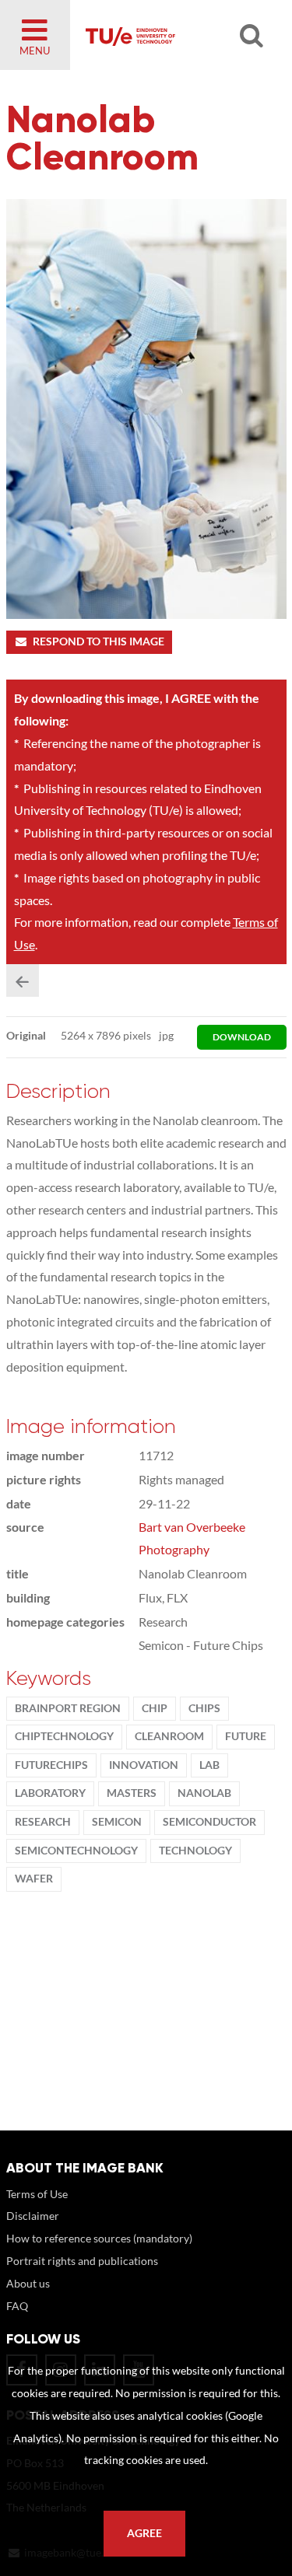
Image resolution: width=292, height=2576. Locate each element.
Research (43, 1822)
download (242, 1037)
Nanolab (204, 1793)
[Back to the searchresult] (23, 980)
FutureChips (51, 1765)
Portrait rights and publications (82, 2261)
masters (132, 1793)
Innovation (144, 1765)
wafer (34, 1879)
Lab (209, 1765)
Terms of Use (37, 2194)
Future (246, 1736)
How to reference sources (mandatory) (99, 2238)
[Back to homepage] (172, 35)
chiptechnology (64, 1736)
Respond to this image (99, 641)
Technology (195, 1851)
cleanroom (169, 1736)
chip (155, 1708)
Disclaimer (33, 2216)
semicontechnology (76, 1851)
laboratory (50, 1793)
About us (28, 2283)
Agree (144, 2533)
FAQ (17, 2306)
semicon (117, 1822)
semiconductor (209, 1822)
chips (204, 1708)
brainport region (68, 1708)
